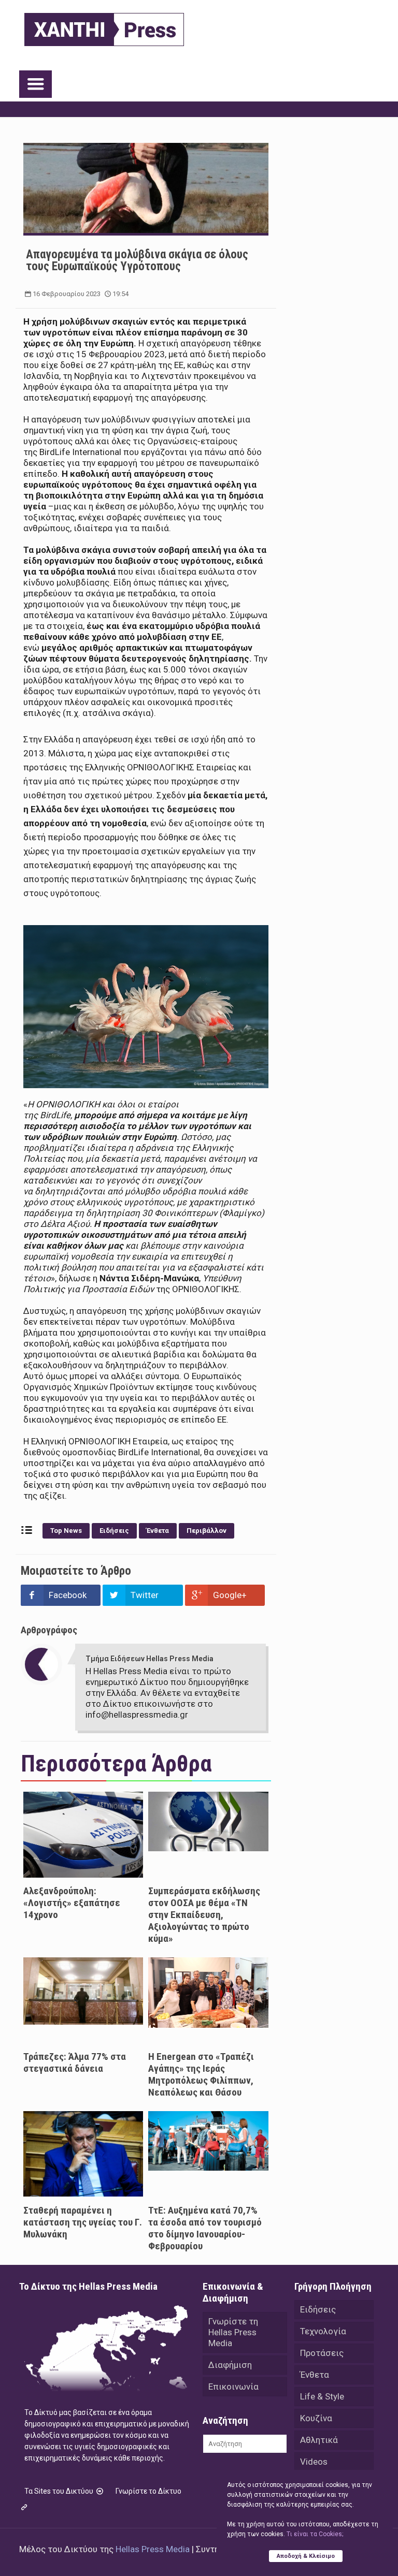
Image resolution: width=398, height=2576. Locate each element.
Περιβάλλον (207, 1531)
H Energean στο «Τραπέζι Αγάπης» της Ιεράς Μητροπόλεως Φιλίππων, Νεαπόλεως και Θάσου (201, 2074)
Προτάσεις (322, 2353)
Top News (66, 1531)
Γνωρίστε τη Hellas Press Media (233, 2332)
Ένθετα (158, 1531)
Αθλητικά (319, 2440)
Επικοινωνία (233, 2387)
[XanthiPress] (104, 27)
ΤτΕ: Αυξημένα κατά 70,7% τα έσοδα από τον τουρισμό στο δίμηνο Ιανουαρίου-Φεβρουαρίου (205, 2228)
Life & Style (322, 2396)
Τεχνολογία (323, 2331)
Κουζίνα (316, 2418)
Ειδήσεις (114, 1531)
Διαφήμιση (230, 2365)
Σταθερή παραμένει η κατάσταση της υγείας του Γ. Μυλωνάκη (83, 2222)
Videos (314, 2462)
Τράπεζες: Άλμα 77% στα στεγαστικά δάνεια (75, 2062)
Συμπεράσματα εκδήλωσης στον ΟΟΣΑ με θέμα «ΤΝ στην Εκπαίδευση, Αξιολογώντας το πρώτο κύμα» (204, 1915)
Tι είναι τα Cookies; (315, 2534)
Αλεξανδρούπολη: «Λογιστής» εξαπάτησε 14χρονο (72, 1903)
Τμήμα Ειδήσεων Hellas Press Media (150, 1659)
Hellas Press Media (153, 2549)
